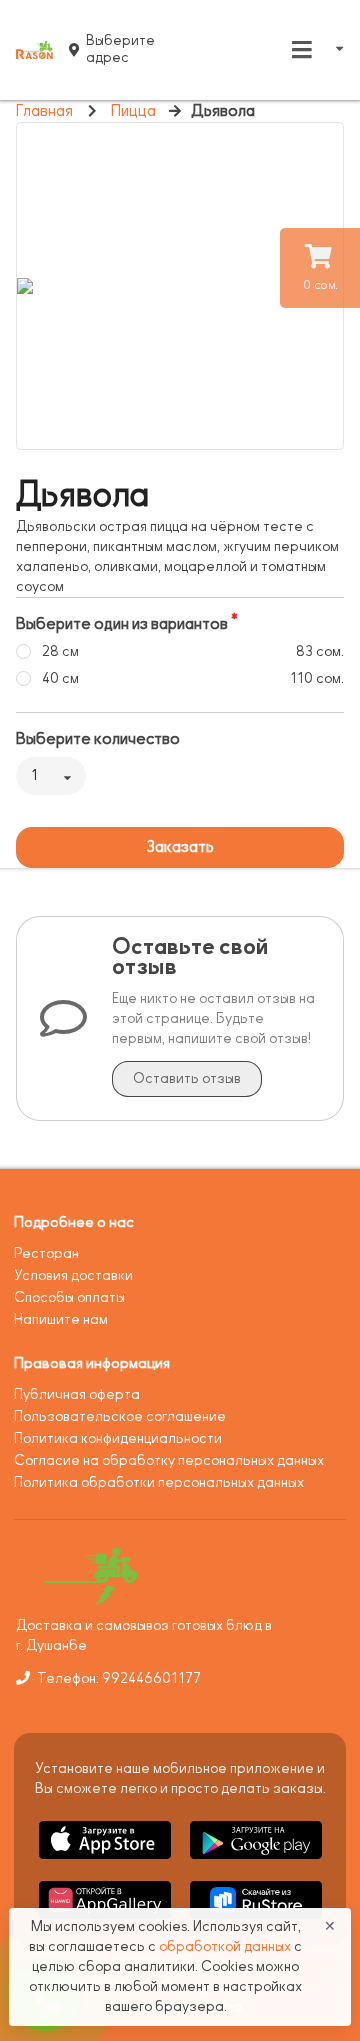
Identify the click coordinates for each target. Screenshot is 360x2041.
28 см (60, 651)
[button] (106, 1862)
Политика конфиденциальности (118, 1438)
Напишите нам (61, 1319)
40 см (60, 678)
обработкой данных (226, 1946)
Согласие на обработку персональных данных (169, 1460)
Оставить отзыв (187, 1078)
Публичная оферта (77, 1394)
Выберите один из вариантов (122, 624)
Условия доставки (73, 1275)
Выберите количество (98, 739)
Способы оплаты (69, 1297)
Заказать (180, 847)
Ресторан (46, 1253)
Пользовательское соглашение (120, 1416)
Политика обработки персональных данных (159, 1482)
